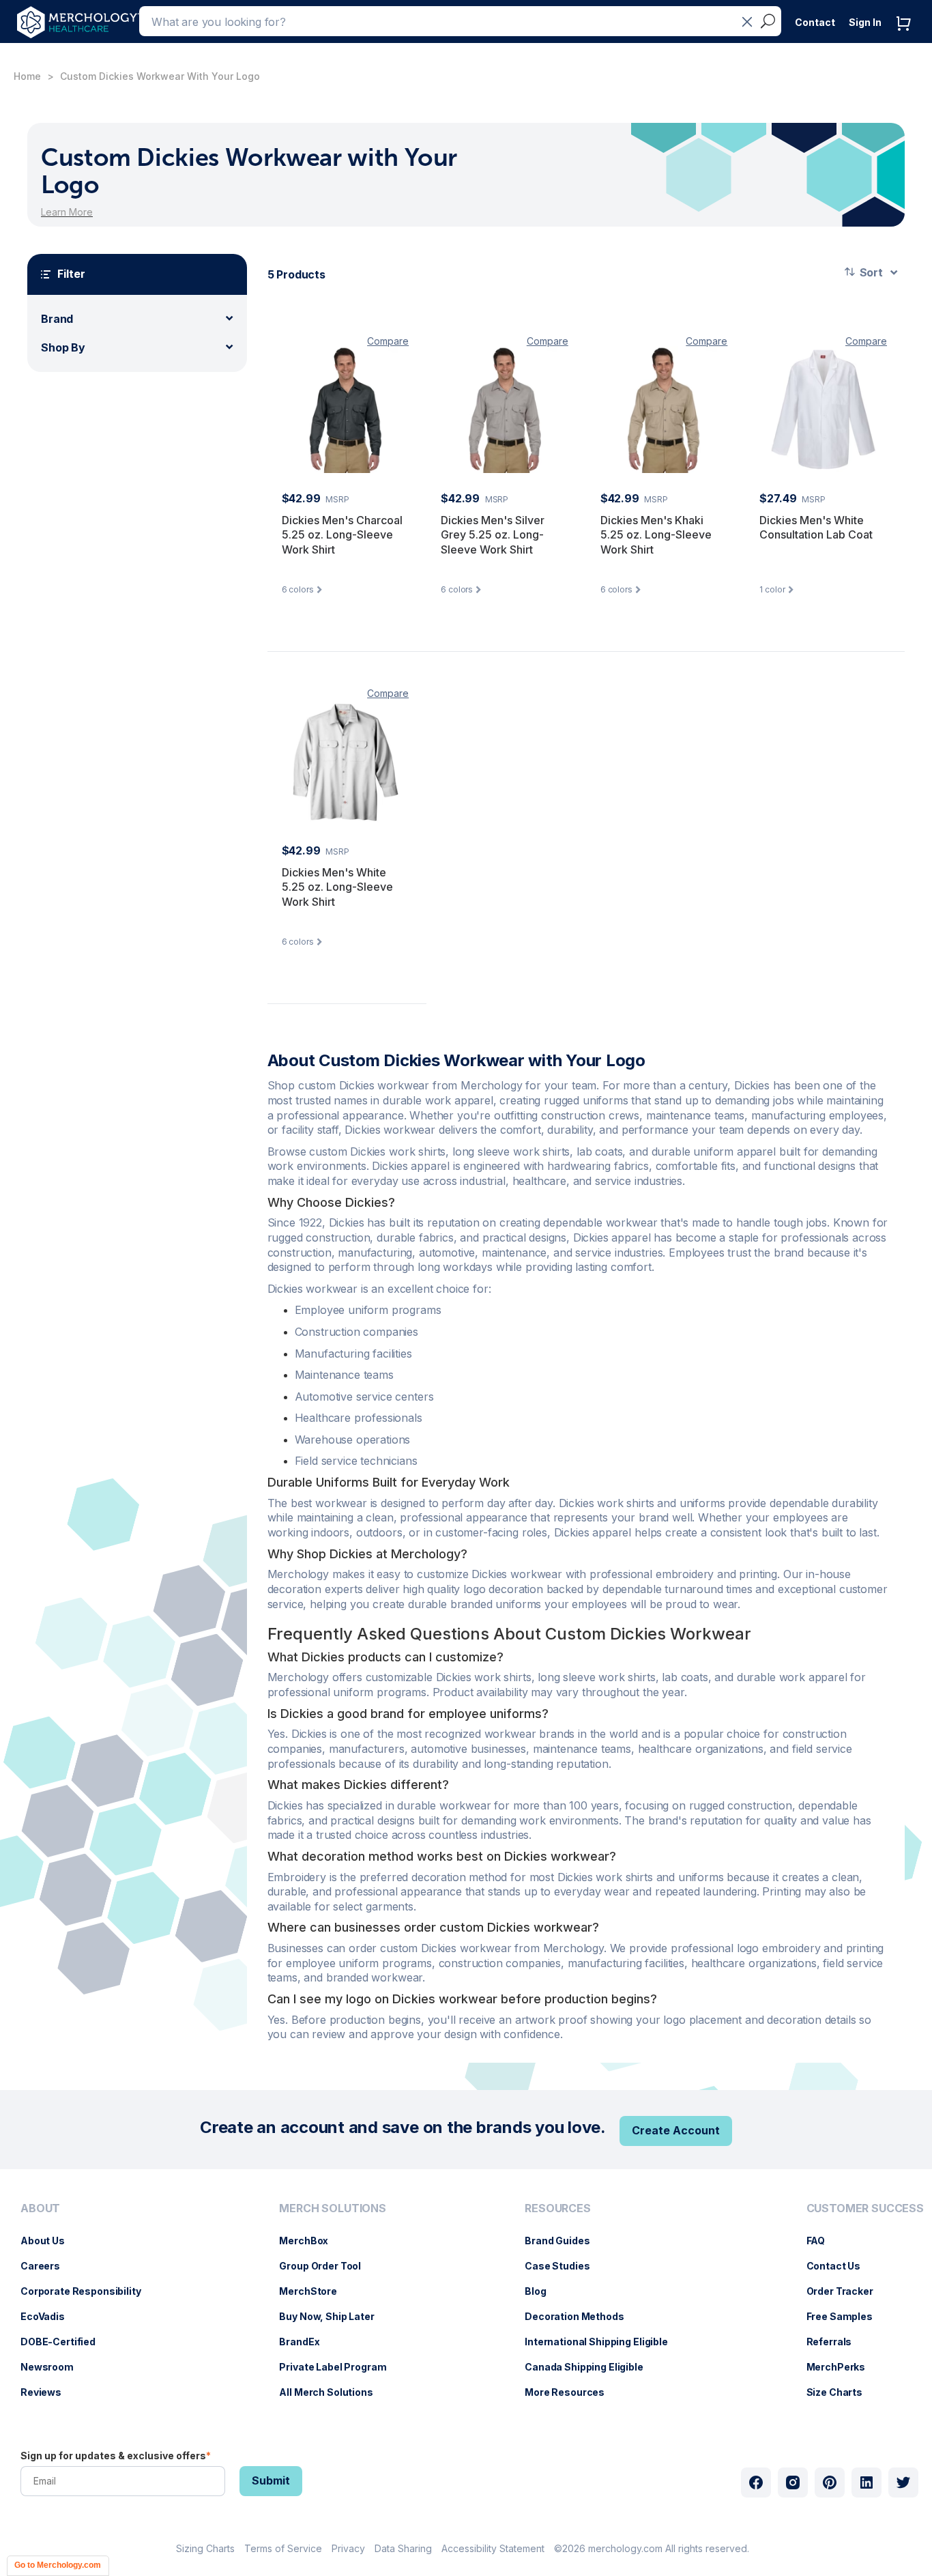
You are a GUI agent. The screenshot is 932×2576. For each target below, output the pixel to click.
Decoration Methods (581, 2316)
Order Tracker (847, 2291)
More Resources (571, 2392)
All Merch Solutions (333, 2392)
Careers (47, 2266)
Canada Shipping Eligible (591, 2367)
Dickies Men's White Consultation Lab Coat (816, 528)
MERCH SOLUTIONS (333, 2208)
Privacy (348, 2548)
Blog (542, 2291)
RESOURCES (558, 2208)
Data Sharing (403, 2548)
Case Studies (564, 2266)
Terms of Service (283, 2548)
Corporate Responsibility (88, 2291)
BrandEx (306, 2342)
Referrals (836, 2342)
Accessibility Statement (493, 2548)
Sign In (865, 22)
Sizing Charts (205, 2548)
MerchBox (310, 2241)
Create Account (676, 2130)
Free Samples (846, 2316)
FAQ (823, 2241)
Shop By (63, 347)
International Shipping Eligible (603, 2342)
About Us (49, 2241)
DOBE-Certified (65, 2342)
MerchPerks (843, 2367)
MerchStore (315, 2291)
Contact (815, 22)
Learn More (67, 212)
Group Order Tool (327, 2266)
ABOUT (40, 2208)
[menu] (84, 2306)
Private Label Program (339, 2367)
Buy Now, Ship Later (333, 2316)
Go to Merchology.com (58, 2565)
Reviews (48, 2392)
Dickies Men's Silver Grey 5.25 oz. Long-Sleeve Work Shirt (493, 535)
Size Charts (841, 2392)
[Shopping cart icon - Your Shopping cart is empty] (907, 37)
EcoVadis (49, 2316)
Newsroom (54, 2367)
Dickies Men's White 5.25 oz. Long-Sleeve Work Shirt (337, 887)
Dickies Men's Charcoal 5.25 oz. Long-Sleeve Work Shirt (342, 535)
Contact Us (841, 2266)
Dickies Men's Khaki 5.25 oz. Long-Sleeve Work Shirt (656, 535)
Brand (57, 319)
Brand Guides (564, 2241)
